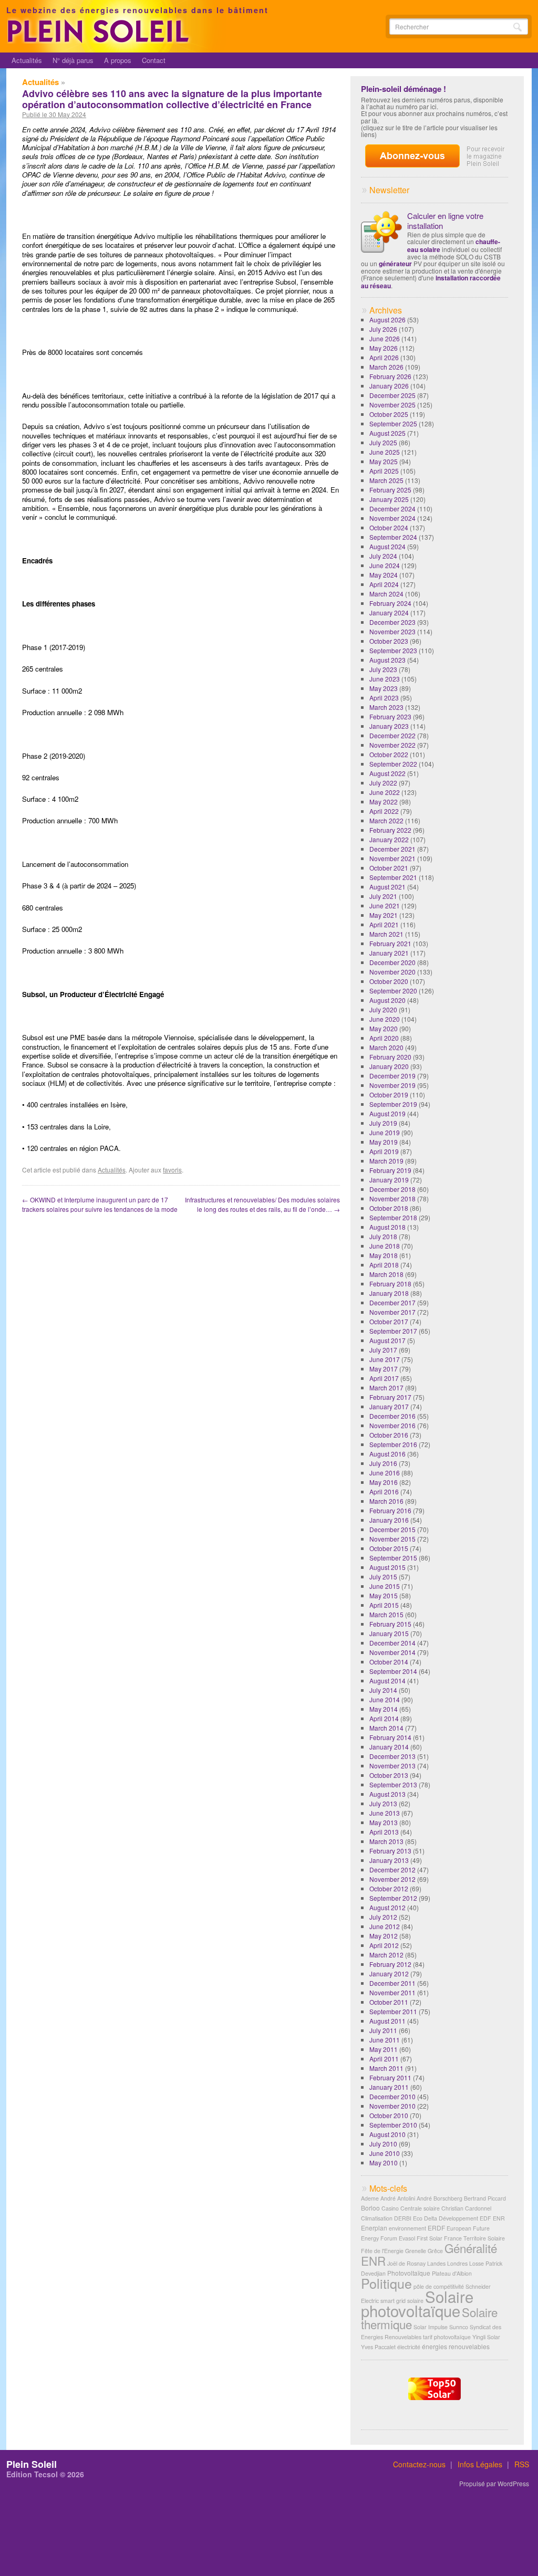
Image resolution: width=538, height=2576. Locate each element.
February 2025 (390, 490)
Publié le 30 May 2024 (54, 114)
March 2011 (386, 2068)
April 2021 (384, 924)
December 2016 (392, 1416)
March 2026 (386, 367)
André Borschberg (439, 2198)
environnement (407, 2228)
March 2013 (386, 1841)
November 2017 (392, 1312)
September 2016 (393, 1444)
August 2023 (387, 660)
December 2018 (392, 1189)
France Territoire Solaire (474, 2238)
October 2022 (389, 754)
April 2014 (384, 1718)
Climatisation (377, 2218)
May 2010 (384, 2163)
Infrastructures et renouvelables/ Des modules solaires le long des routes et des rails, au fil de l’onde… (262, 1204)
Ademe (370, 2198)
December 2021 (392, 849)
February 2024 (390, 603)
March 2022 (386, 820)
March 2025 (386, 480)
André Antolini (398, 2198)
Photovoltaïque (409, 2273)
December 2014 (392, 1643)
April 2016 (384, 1491)
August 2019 (387, 1113)
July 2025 (383, 442)
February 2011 (390, 2077)
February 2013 (390, 1851)
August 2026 (387, 320)
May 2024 (384, 575)
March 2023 (386, 707)
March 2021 (386, 934)
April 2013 (384, 1832)
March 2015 (386, 1614)
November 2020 (392, 972)
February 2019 (390, 1170)
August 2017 (387, 1340)
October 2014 (389, 1662)
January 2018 (389, 1293)
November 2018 (392, 1198)
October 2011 (389, 2002)
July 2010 (383, 2144)
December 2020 (392, 962)
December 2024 (392, 509)
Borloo (370, 2208)
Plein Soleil (32, 2464)
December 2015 (392, 1529)
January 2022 (389, 839)
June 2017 (385, 1359)
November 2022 (392, 745)
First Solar (430, 2238)
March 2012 (386, 1955)
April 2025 (384, 471)
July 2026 (383, 329)
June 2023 (385, 679)
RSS (522, 2464)
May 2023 (384, 688)
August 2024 (387, 546)
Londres (457, 2263)
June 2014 (385, 1699)
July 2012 (383, 1917)
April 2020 (384, 1038)
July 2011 (383, 2030)
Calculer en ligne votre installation (445, 221)
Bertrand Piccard (485, 2198)
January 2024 (389, 612)
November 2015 (392, 1539)
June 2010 (385, 2153)
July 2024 (383, 556)
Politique (386, 2283)
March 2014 (386, 1728)
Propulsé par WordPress (494, 2484)
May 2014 (384, 1709)
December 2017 (392, 1302)
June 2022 (385, 792)
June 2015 (385, 1586)
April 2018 (384, 1265)
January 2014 (389, 1747)
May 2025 (384, 461)
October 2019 (389, 1095)
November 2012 (392, 1879)
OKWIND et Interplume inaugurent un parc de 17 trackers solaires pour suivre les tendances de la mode (100, 1204)
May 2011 (384, 2049)
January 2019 (389, 1180)
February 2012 (390, 1964)
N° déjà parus (73, 60)
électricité (409, 2347)
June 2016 (385, 1473)
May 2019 (384, 1142)
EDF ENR (492, 2218)
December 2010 (392, 2096)
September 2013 (393, 1784)
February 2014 (390, 1737)
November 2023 (392, 631)
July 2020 (383, 1009)
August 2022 (387, 773)
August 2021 (387, 887)
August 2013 (387, 1794)
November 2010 (392, 2106)
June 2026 (385, 338)
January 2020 (389, 1066)
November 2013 (392, 1766)
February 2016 (390, 1510)
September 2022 (393, 764)
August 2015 (387, 1567)
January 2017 (389, 1406)
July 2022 (383, 783)
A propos (118, 60)
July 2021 (383, 896)
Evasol (407, 2238)
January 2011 (389, 2087)
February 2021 (390, 943)
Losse (477, 2263)
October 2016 (389, 1435)
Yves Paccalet (378, 2347)
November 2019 (392, 1085)
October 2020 (389, 981)
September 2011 (393, 2011)
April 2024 (384, 584)
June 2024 (385, 565)
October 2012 (389, 1888)
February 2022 (390, 830)
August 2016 (387, 1454)
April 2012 (384, 1945)
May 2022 (384, 802)
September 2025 (393, 423)
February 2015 (390, 1624)
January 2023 (389, 726)
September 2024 (393, 537)
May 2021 (384, 915)
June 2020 (385, 1019)
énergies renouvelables (456, 2346)
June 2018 (385, 1246)
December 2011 (392, 1983)
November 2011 (392, 1992)
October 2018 (389, 1208)
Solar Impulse (431, 2327)
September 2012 (393, 1898)
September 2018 (393, 1217)
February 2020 (390, 1057)
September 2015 (393, 1558)
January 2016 (389, 1520)
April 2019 (384, 1151)
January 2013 (389, 1860)
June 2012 (385, 1926)
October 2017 (389, 1321)
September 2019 (393, 1104)
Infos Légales (480, 2464)
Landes (436, 2263)
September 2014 (393, 1671)
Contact (154, 60)
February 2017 (390, 1397)
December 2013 (392, 1756)
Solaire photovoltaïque (417, 2303)
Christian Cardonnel (466, 2208)
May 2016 (384, 1482)
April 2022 (384, 811)
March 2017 (386, 1388)
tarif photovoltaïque (447, 2337)
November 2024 (392, 518)
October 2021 (389, 868)
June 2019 (385, 1132)
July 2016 (383, 1463)
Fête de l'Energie (382, 2251)
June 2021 (385, 905)
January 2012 (389, 1973)
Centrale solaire (420, 2208)
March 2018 (386, 1274)
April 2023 (384, 698)
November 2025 (392, 405)
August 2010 (387, 2134)
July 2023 (383, 669)
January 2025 (389, 499)
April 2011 (384, 2059)
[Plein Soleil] (100, 41)
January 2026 (389, 386)
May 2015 (384, 1595)
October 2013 (389, 1775)
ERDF (436, 2228)
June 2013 (385, 1813)
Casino (390, 2208)
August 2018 (387, 1227)
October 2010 (389, 2115)
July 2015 (383, 1577)
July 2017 (383, 1350)
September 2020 (393, 991)
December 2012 (392, 1870)
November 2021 (392, 858)
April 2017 (384, 1378)
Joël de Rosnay (406, 2263)
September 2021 (393, 877)
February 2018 (390, 1284)
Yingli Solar (486, 2337)
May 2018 (384, 1255)
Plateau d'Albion (452, 2273)
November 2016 (392, 1425)
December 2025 (392, 395)
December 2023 (392, 622)
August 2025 (387, 433)
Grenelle (416, 2251)
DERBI (403, 2218)
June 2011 (385, 2040)
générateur (395, 264)
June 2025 (385, 452)
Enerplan (374, 2228)
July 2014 (383, 1690)
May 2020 (384, 1028)
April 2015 (384, 1605)
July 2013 (383, 1803)
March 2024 (386, 594)
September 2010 (393, 2125)
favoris (172, 1170)
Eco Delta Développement (446, 2218)
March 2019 (386, 1161)
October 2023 (389, 641)
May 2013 (384, 1822)
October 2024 (389, 527)
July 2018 (383, 1236)
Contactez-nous (419, 2464)
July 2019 (383, 1123)
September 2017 (393, 1331)
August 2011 (387, 2021)
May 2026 (384, 348)
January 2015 (389, 1633)
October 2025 (389, 414)
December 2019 (392, 1076)
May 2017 (384, 1369)
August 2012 (387, 1907)
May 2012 (384, 1936)
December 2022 (392, 735)
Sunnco (459, 2327)
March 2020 (386, 1047)
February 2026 (390, 376)
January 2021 (389, 953)
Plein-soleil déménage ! (403, 89)
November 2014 (392, 1652)
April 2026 (384, 357)
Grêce (435, 2251)
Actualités (27, 60)
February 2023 (390, 716)
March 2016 (386, 1501)
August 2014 (387, 1680)
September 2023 (393, 650)
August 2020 (387, 1000)
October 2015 (389, 1548)
